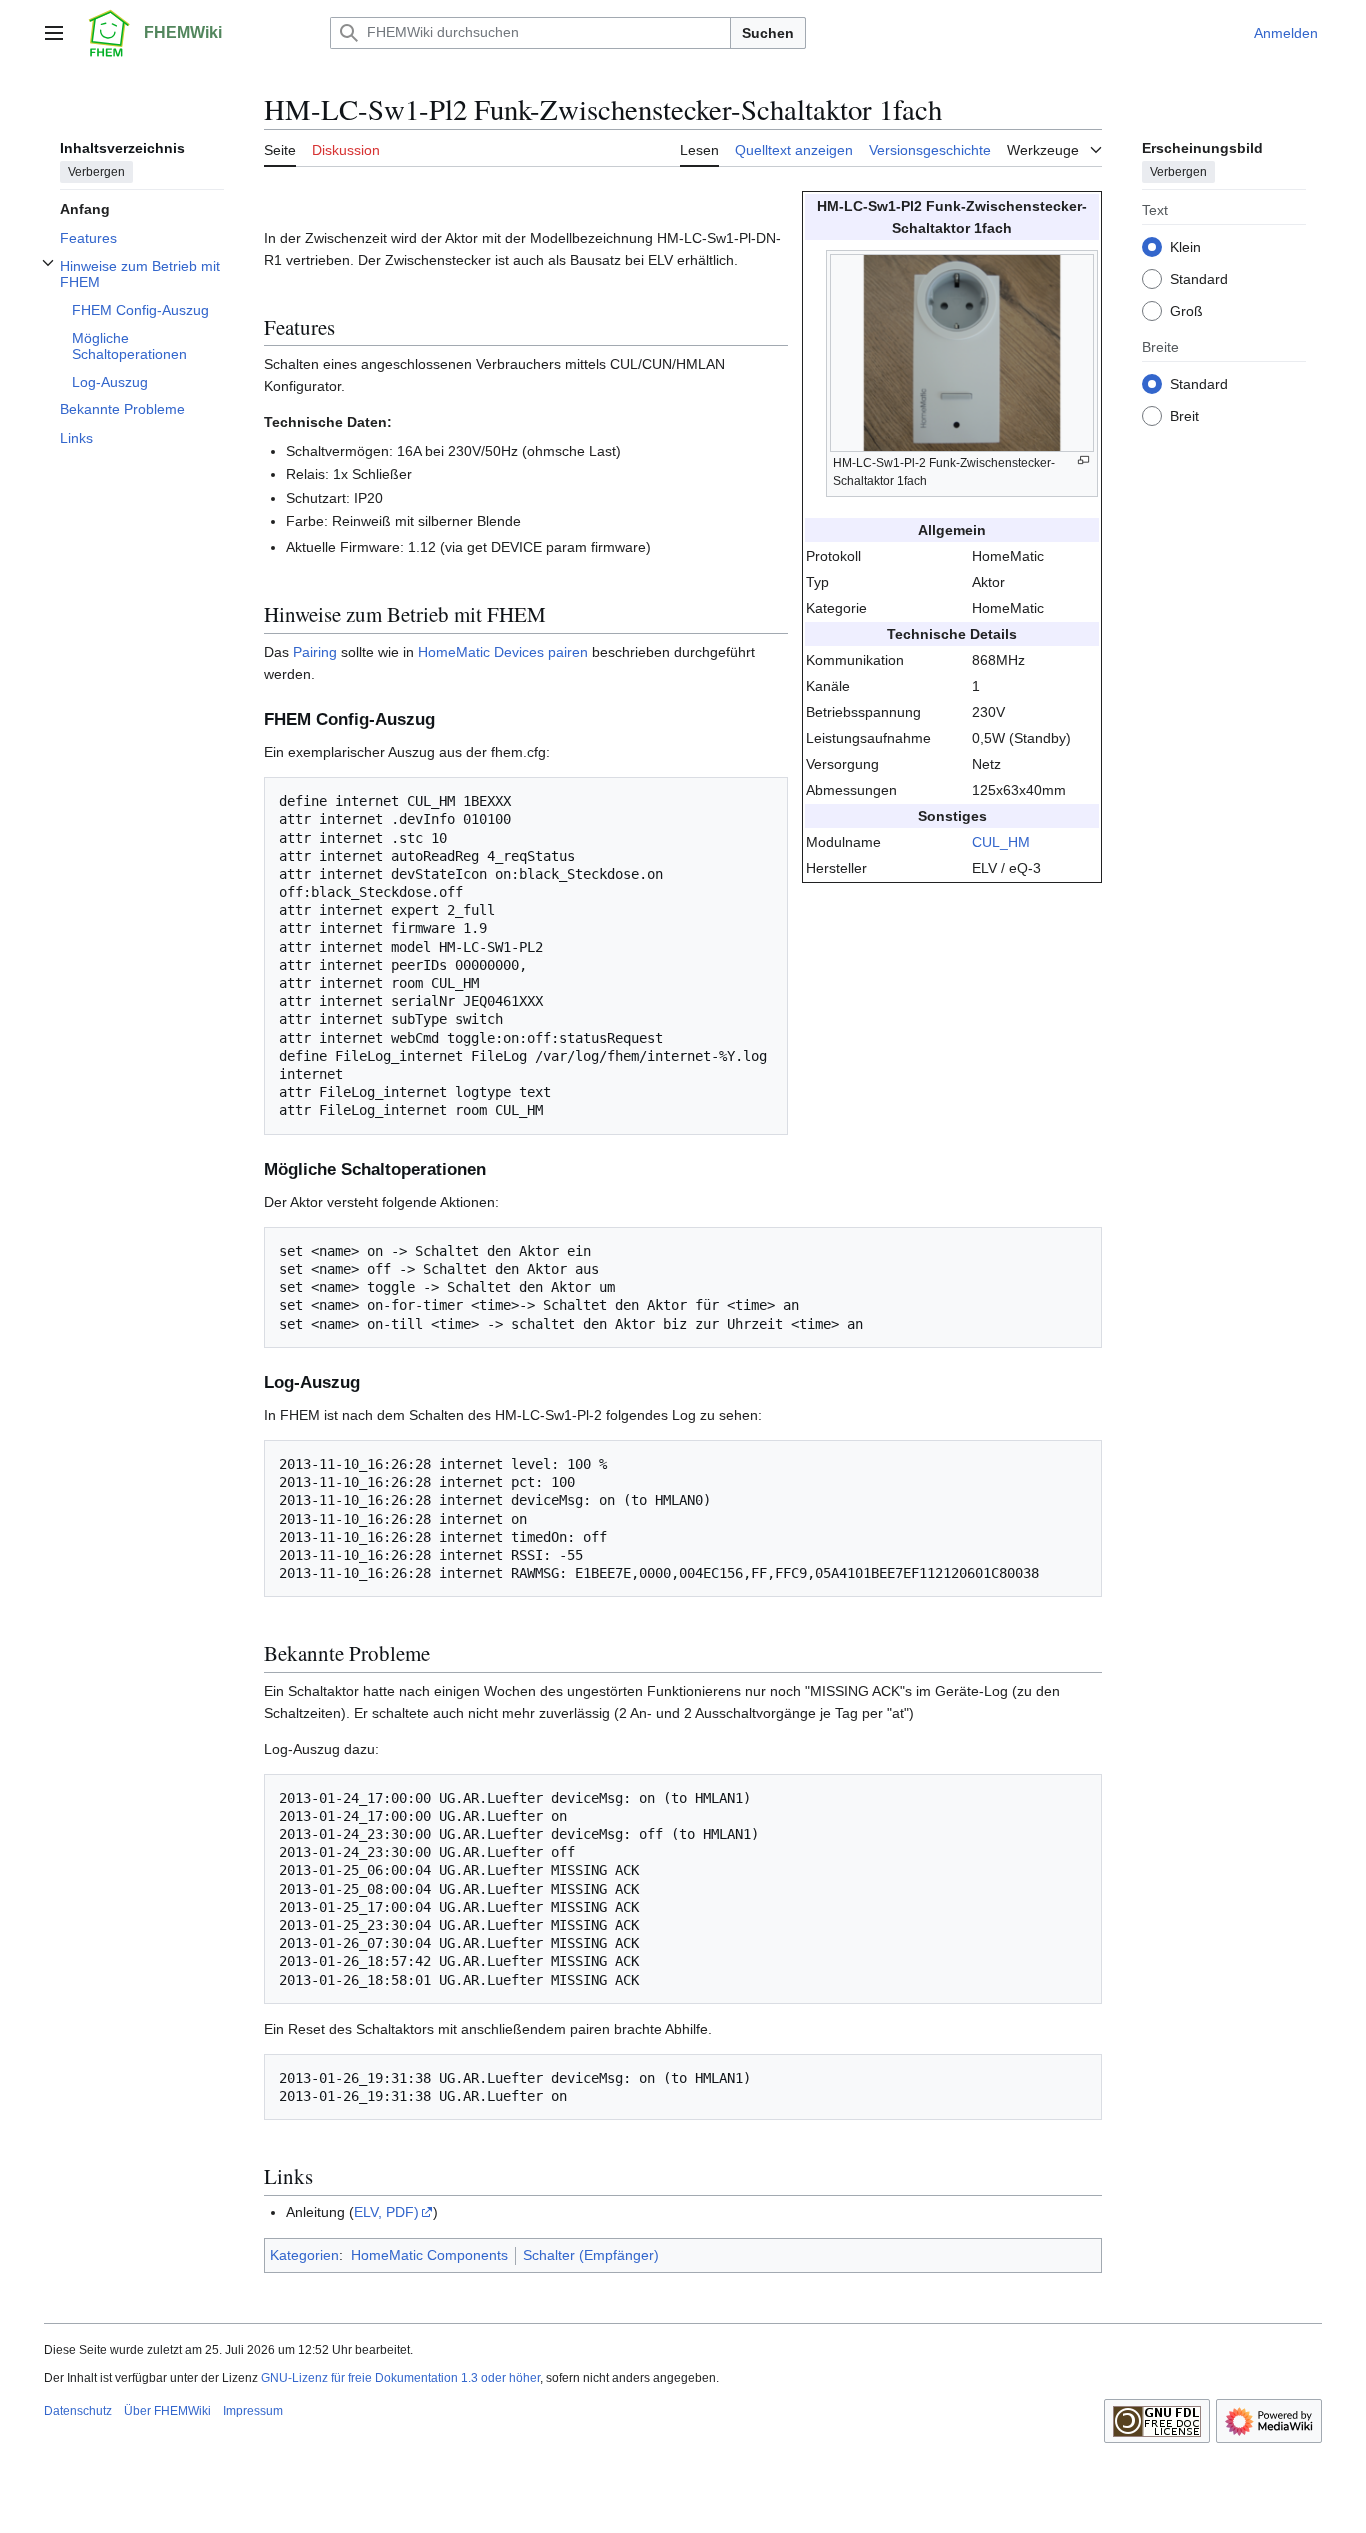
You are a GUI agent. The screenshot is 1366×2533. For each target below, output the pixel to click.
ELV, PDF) (386, 2212)
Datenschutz (78, 2411)
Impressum (253, 2411)
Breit (1184, 415)
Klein (1185, 246)
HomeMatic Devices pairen (503, 652)
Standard (1199, 278)
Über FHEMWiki (167, 2411)
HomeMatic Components (429, 2255)
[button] (54, 33)
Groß (1186, 310)
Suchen (768, 33)
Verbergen (96, 171)
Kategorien (304, 2255)
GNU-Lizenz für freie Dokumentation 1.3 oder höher (400, 2378)
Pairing (315, 652)
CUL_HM (1001, 842)
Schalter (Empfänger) (591, 2255)
